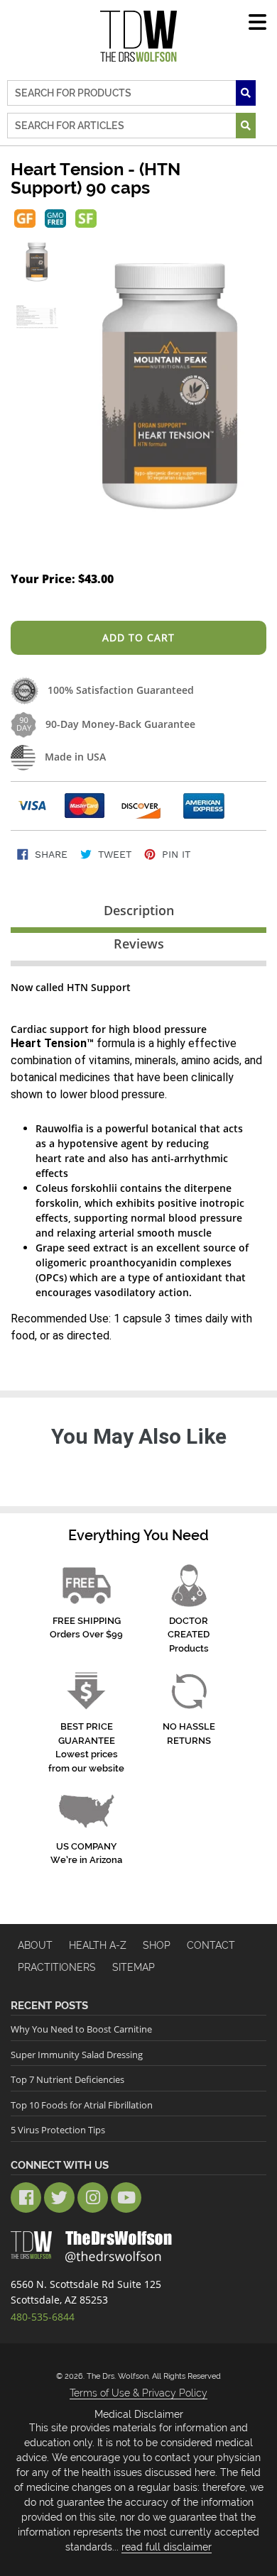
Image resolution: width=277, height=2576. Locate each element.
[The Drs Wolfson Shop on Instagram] (93, 2198)
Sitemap (134, 1967)
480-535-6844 (43, 2317)
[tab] (138, 913)
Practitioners (57, 1967)
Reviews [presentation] (139, 944)
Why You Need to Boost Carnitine (81, 2029)
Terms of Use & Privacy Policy (138, 2393)
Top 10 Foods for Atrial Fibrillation (82, 2105)
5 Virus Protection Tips (58, 2130)
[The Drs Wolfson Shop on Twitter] (59, 2198)
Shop (157, 1945)
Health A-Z (98, 1945)
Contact (211, 1945)
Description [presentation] (139, 910)
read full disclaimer (167, 2547)
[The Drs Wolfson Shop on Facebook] (26, 2198)
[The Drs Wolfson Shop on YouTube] (126, 2198)
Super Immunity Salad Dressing (77, 2055)
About (35, 1945)
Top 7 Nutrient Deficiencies (67, 2079)
